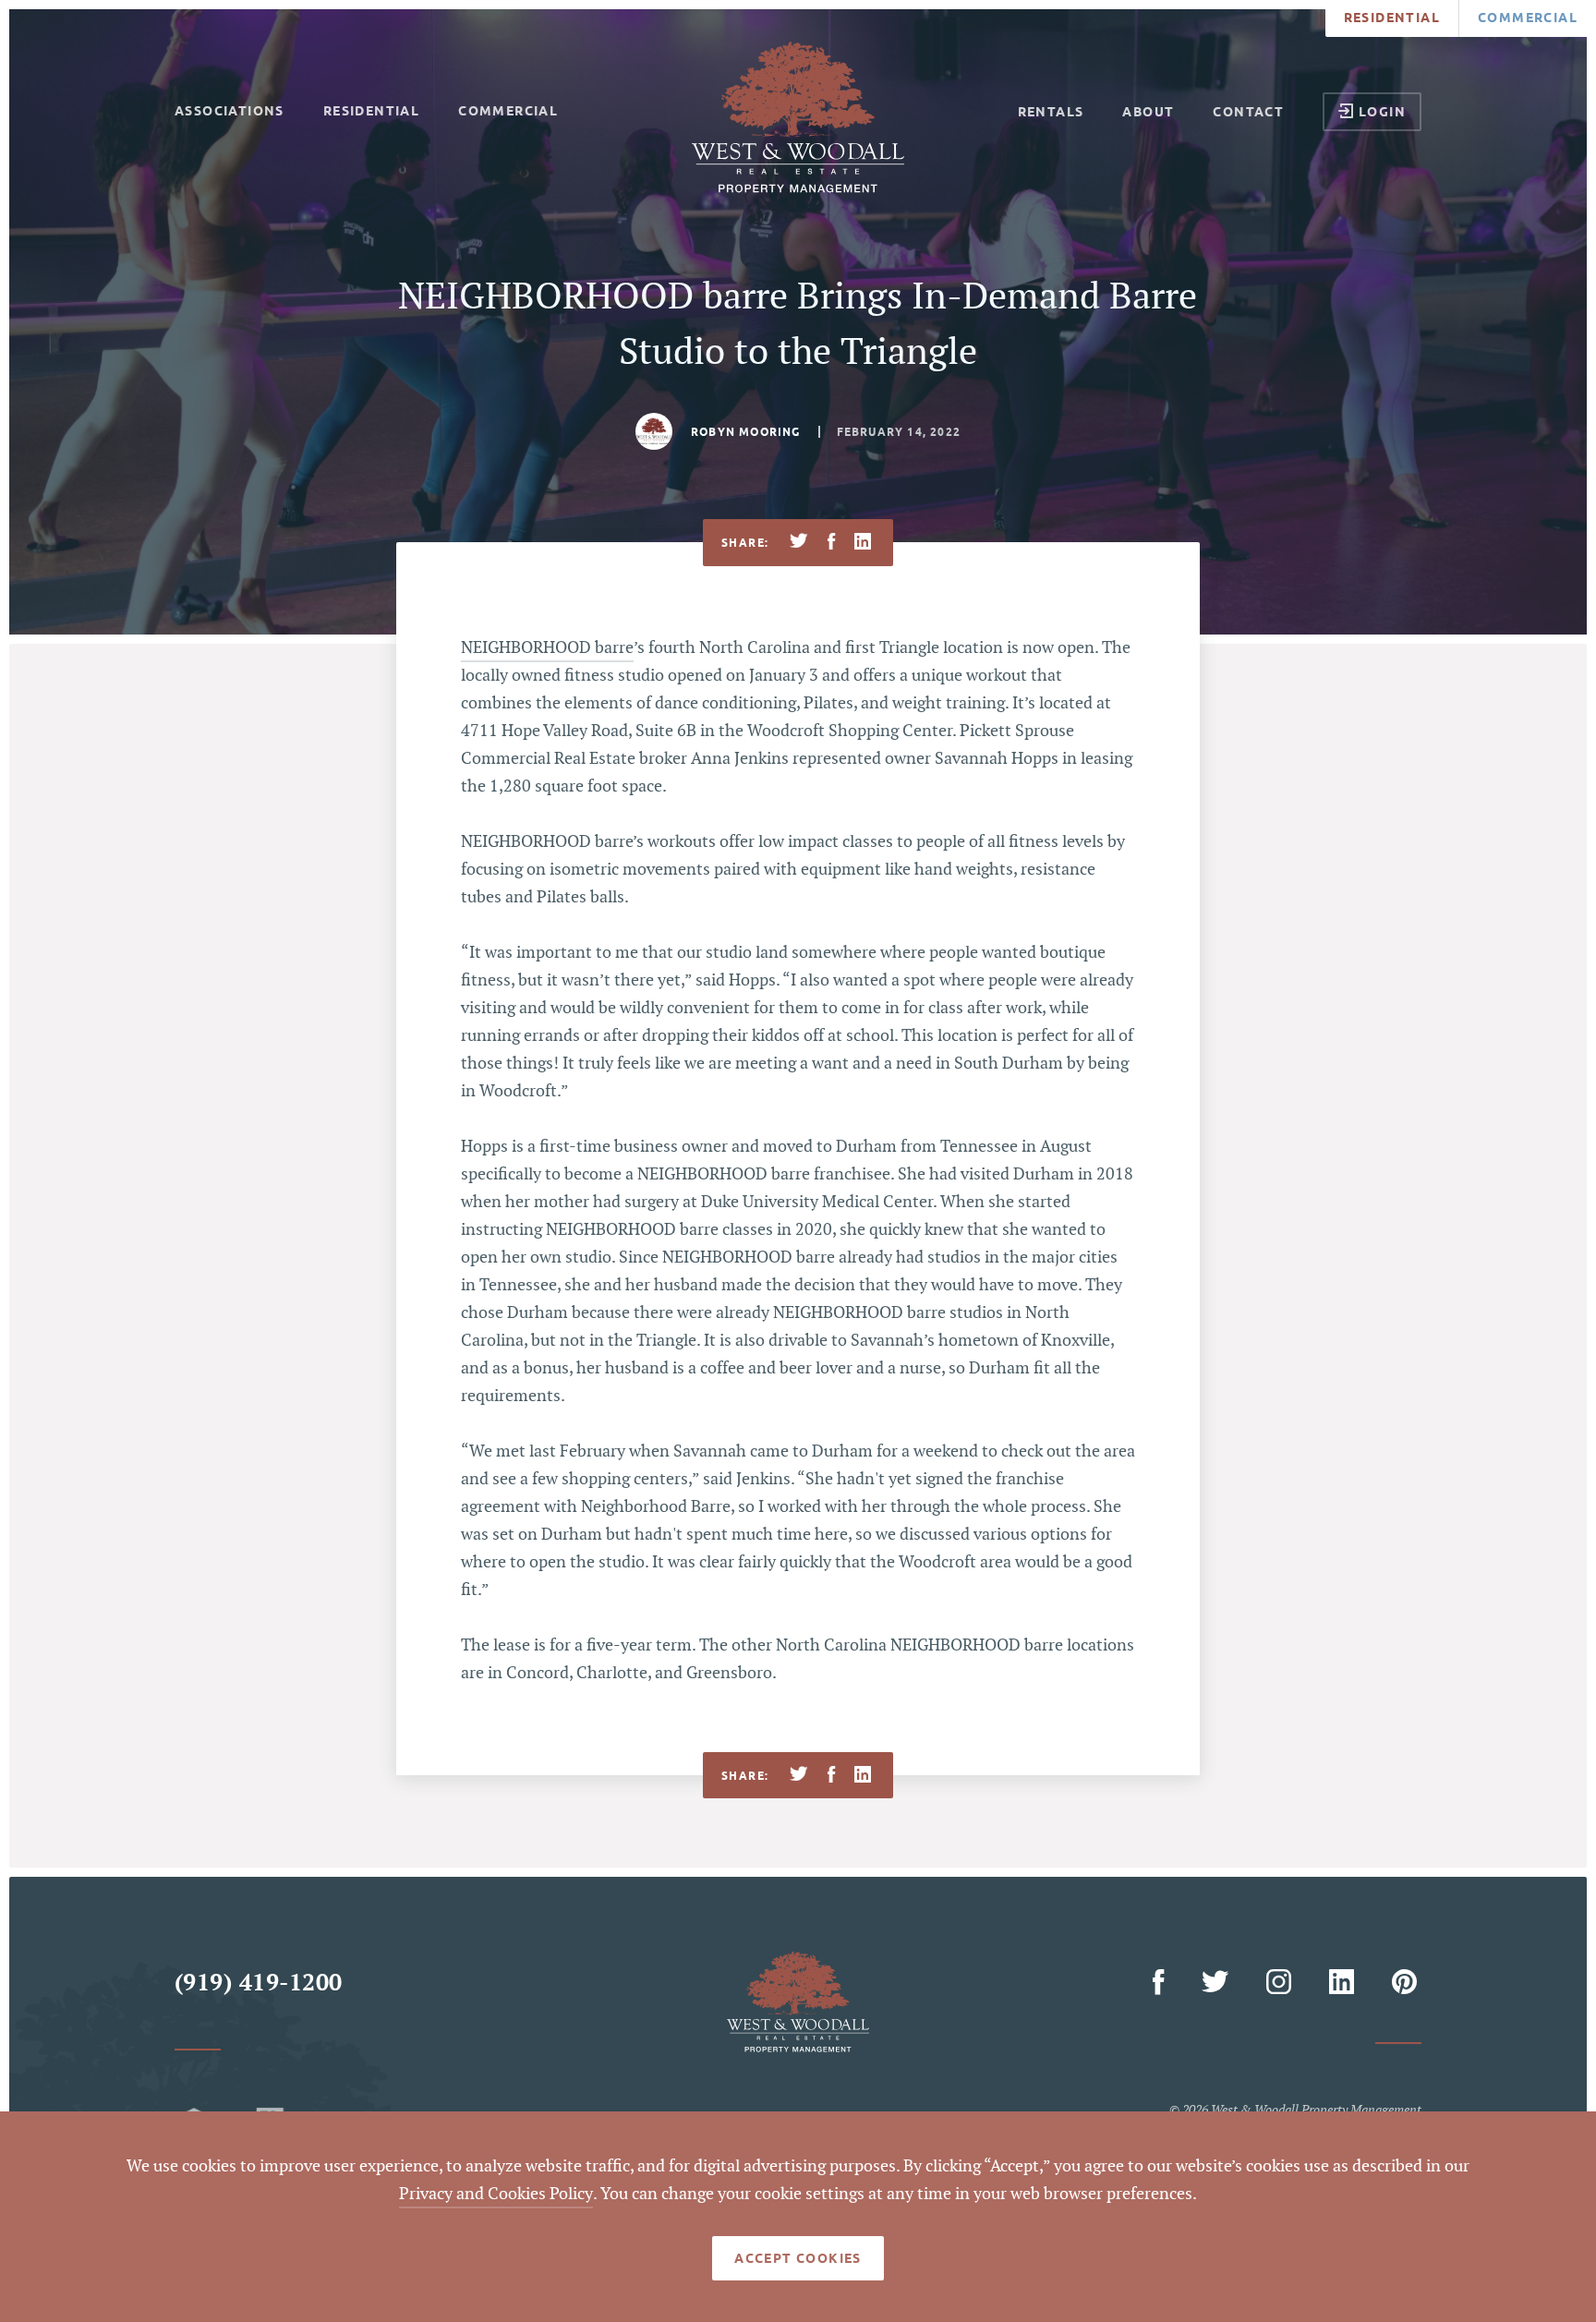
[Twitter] (1219, 1983)
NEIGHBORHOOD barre (547, 648)
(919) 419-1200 (259, 1983)
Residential (1392, 18)
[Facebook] (1162, 1983)
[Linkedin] (1344, 1983)
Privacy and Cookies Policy (496, 2194)
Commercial (1528, 18)
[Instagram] (1282, 1983)
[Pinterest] (1404, 1983)
